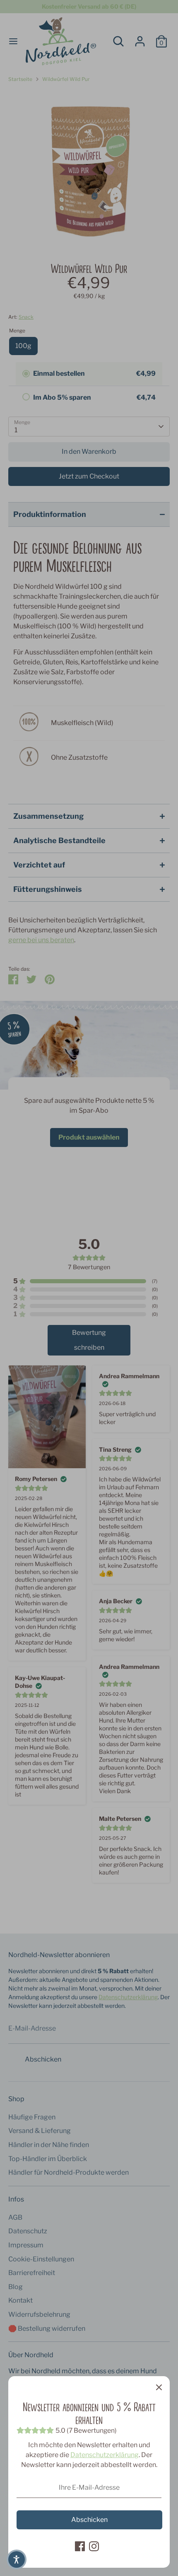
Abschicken (89, 2520)
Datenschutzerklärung (105, 2455)
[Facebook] (80, 2546)
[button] (17, 2559)
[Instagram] (94, 2546)
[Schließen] (159, 2387)
